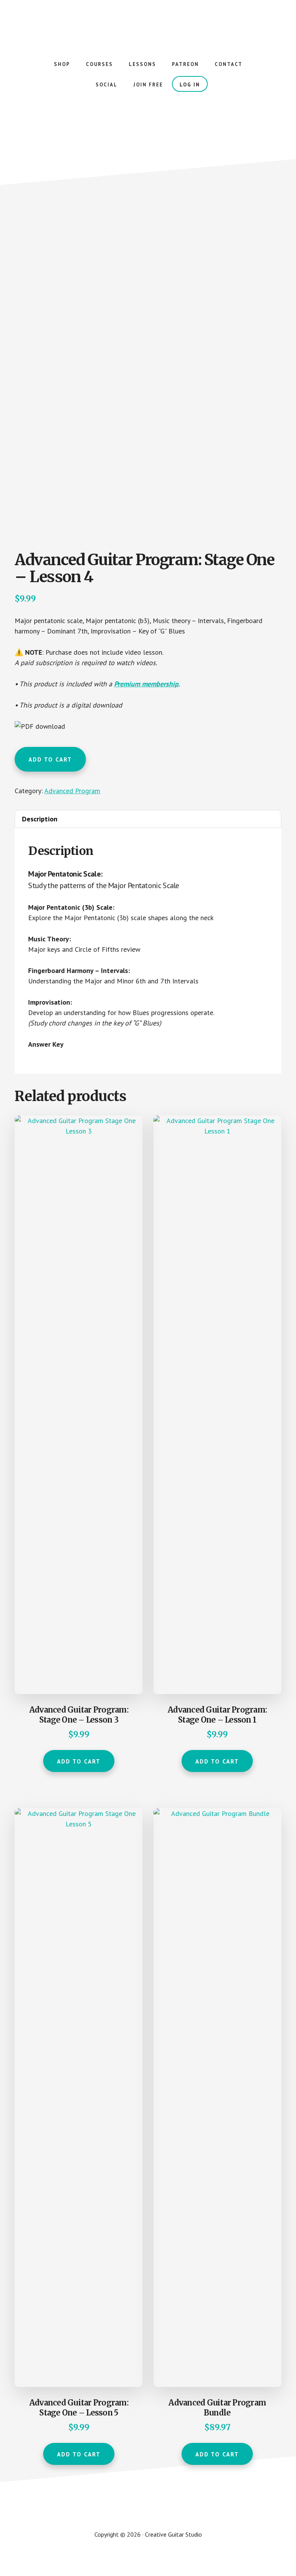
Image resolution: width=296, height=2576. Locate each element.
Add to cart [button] (79, 1761)
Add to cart (50, 759)
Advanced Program (72, 791)
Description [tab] (40, 819)
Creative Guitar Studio (148, 23)
